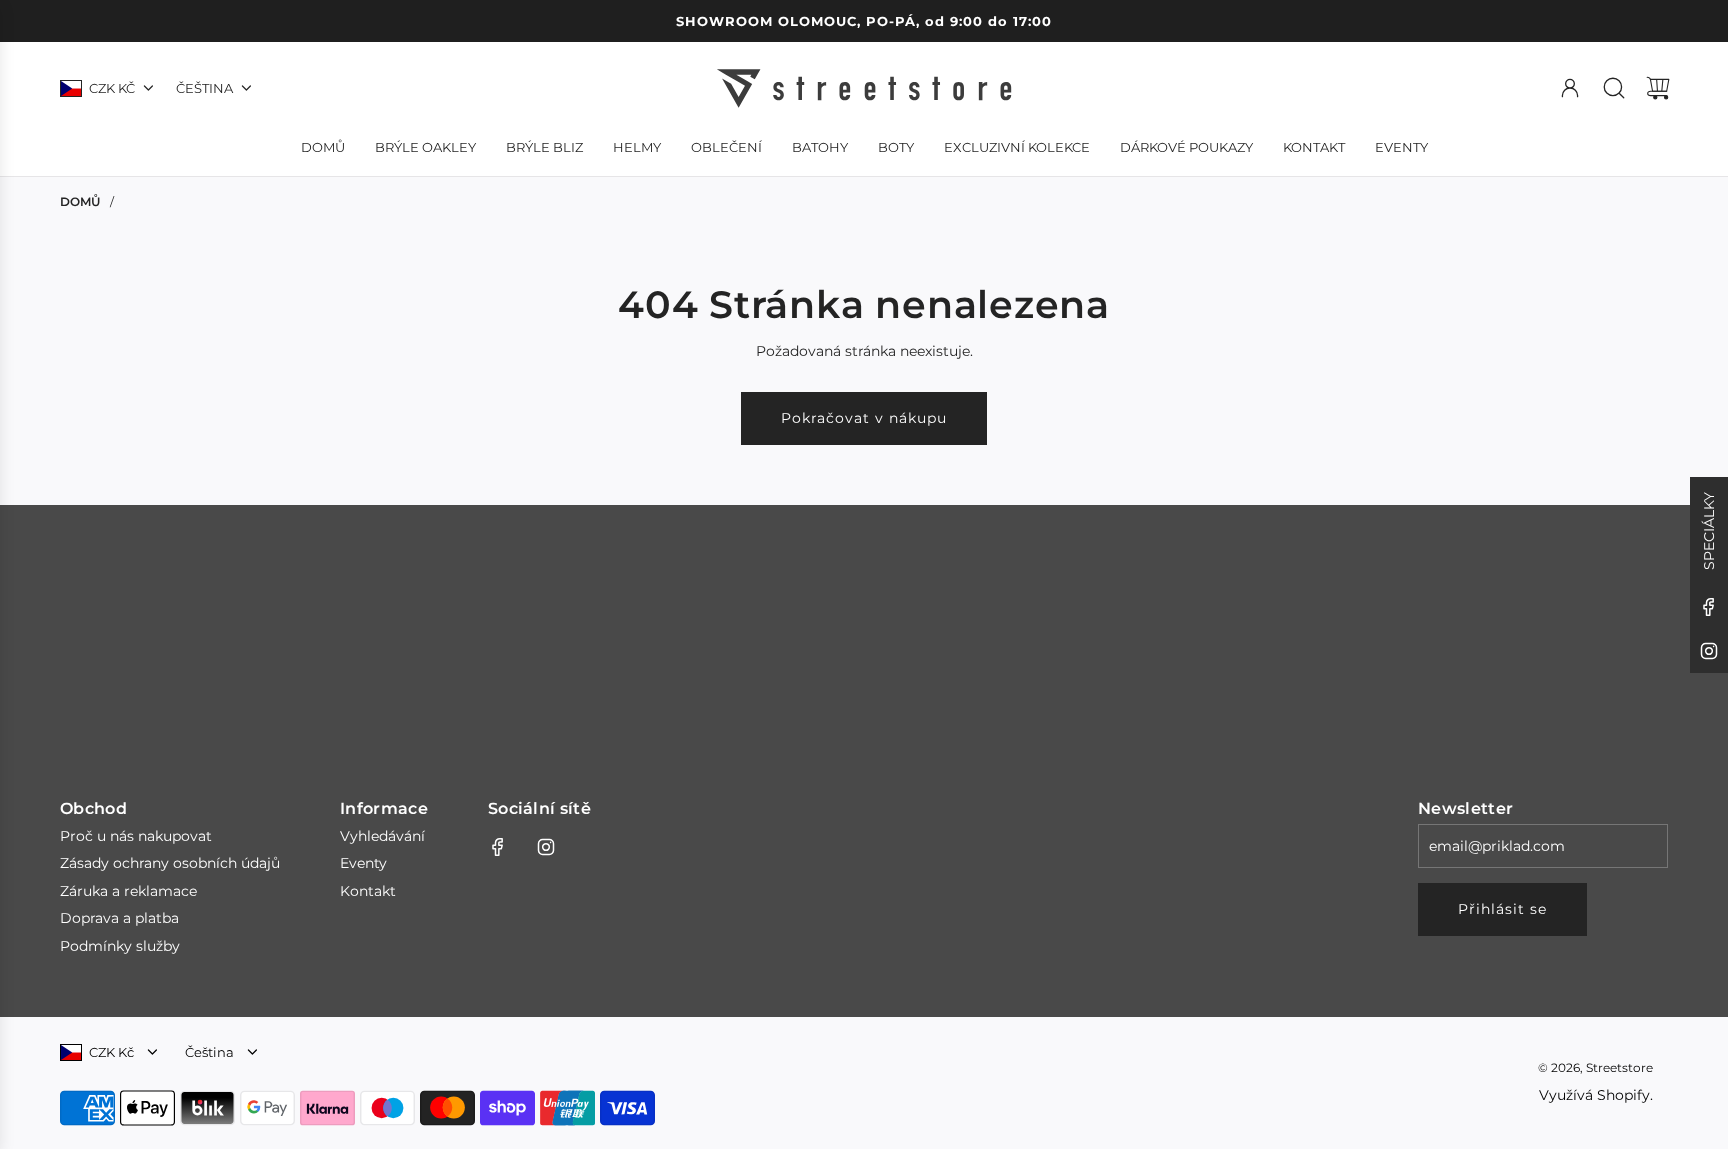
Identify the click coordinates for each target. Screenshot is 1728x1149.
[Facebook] (1709, 607)
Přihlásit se (1502, 909)
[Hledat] (1614, 88)
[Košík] (1658, 88)
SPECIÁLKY (1709, 531)
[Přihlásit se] (1570, 88)
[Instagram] (1709, 651)
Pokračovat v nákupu (864, 418)
